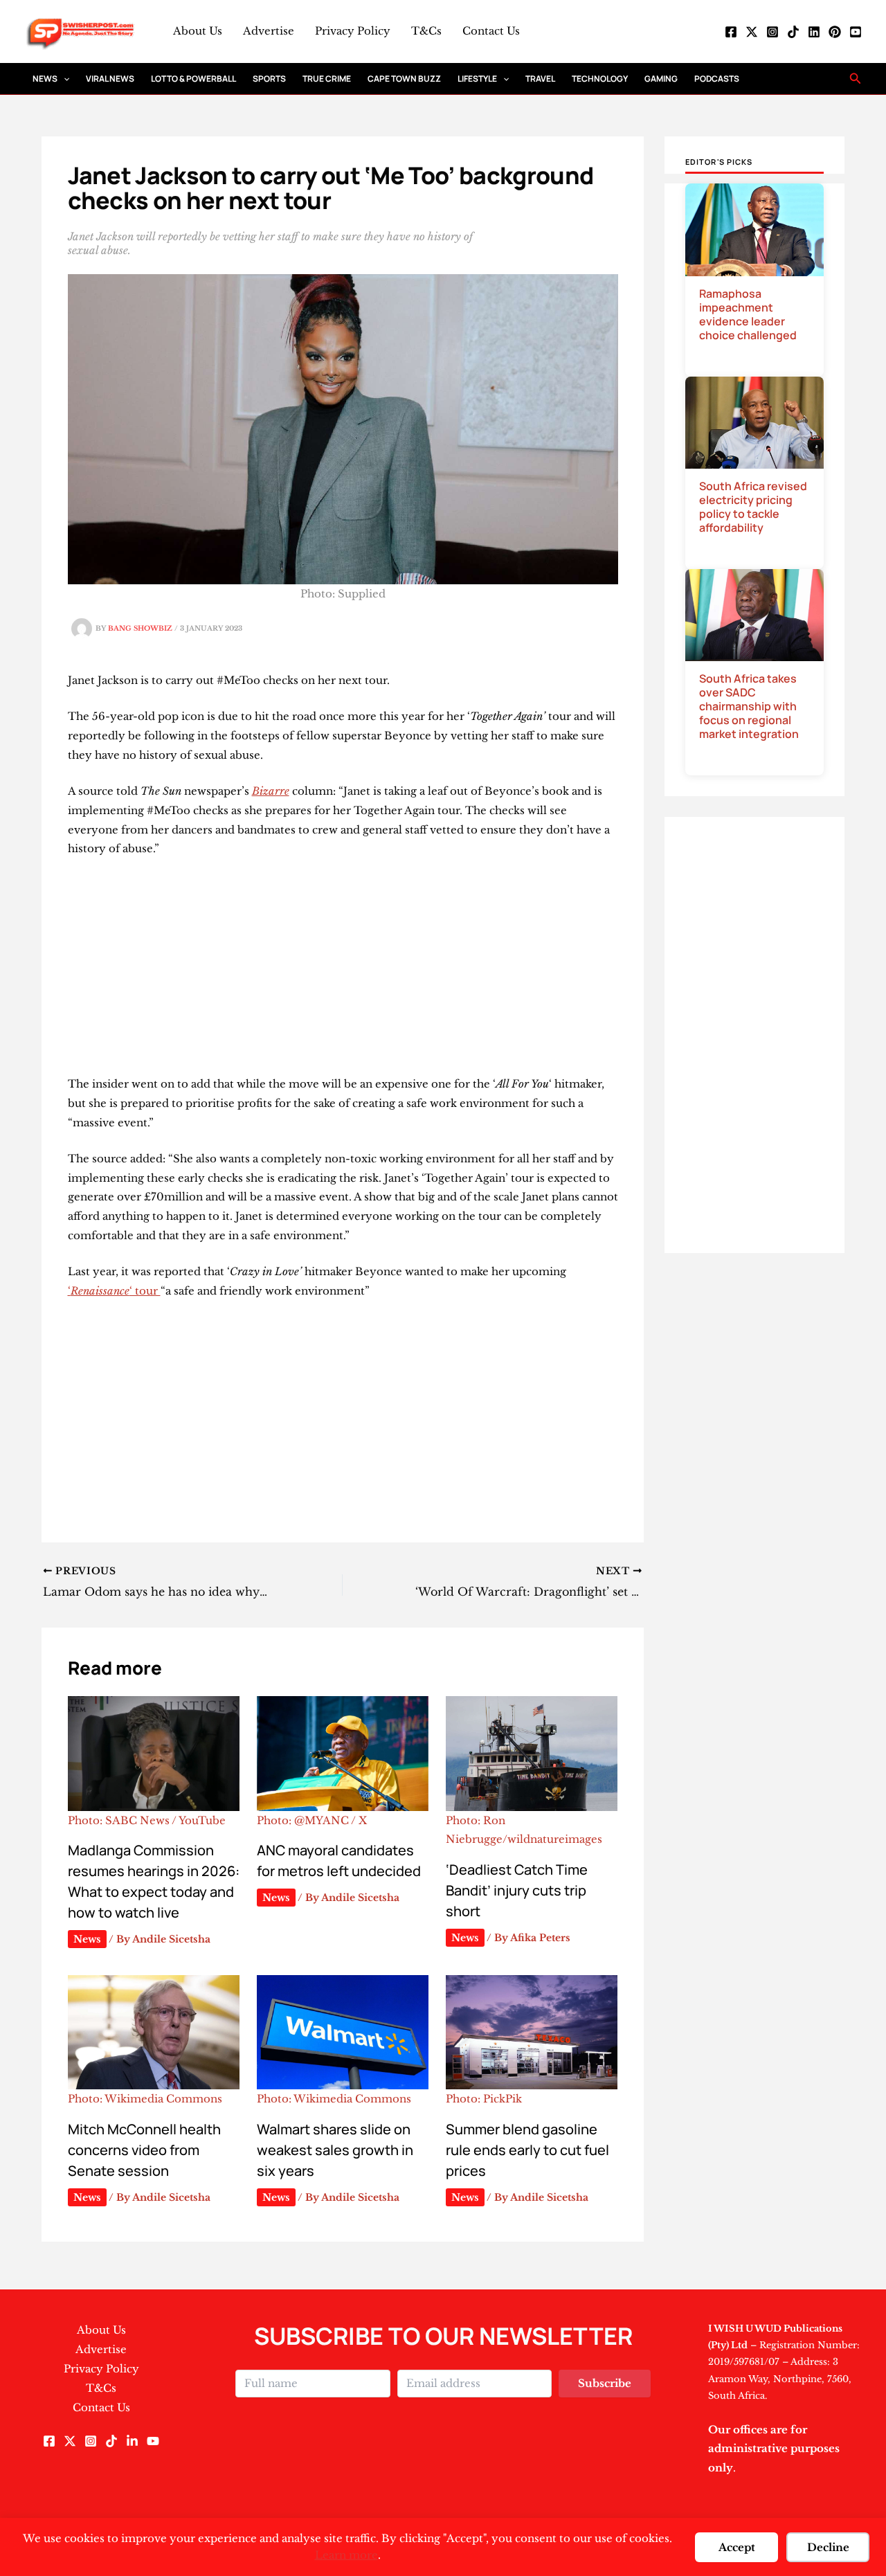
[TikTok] (793, 32)
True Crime (327, 79)
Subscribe (605, 2383)
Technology (600, 79)
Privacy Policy (353, 31)
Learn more (346, 2555)
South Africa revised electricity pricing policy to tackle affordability (753, 507)
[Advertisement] (343, 972)
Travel (540, 79)
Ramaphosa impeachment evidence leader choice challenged (748, 314)
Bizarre (271, 791)
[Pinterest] (835, 32)
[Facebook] (731, 32)
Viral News (110, 79)
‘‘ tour (114, 1291)
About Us (198, 31)
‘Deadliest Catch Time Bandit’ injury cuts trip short (517, 1890)
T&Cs (426, 31)
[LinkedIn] (814, 32)
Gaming (661, 79)
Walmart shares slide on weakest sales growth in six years (335, 2150)
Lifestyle (477, 79)
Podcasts (717, 79)
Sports (269, 79)
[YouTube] (856, 32)
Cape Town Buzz (404, 79)
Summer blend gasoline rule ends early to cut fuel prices (527, 2150)
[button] (63, 79)
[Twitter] (752, 32)
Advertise (269, 31)
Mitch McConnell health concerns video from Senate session (144, 2150)
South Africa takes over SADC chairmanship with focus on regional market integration (749, 706)
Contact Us (491, 31)
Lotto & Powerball (193, 79)
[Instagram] (772, 32)
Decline (828, 2547)
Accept (737, 2547)
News (45, 79)
